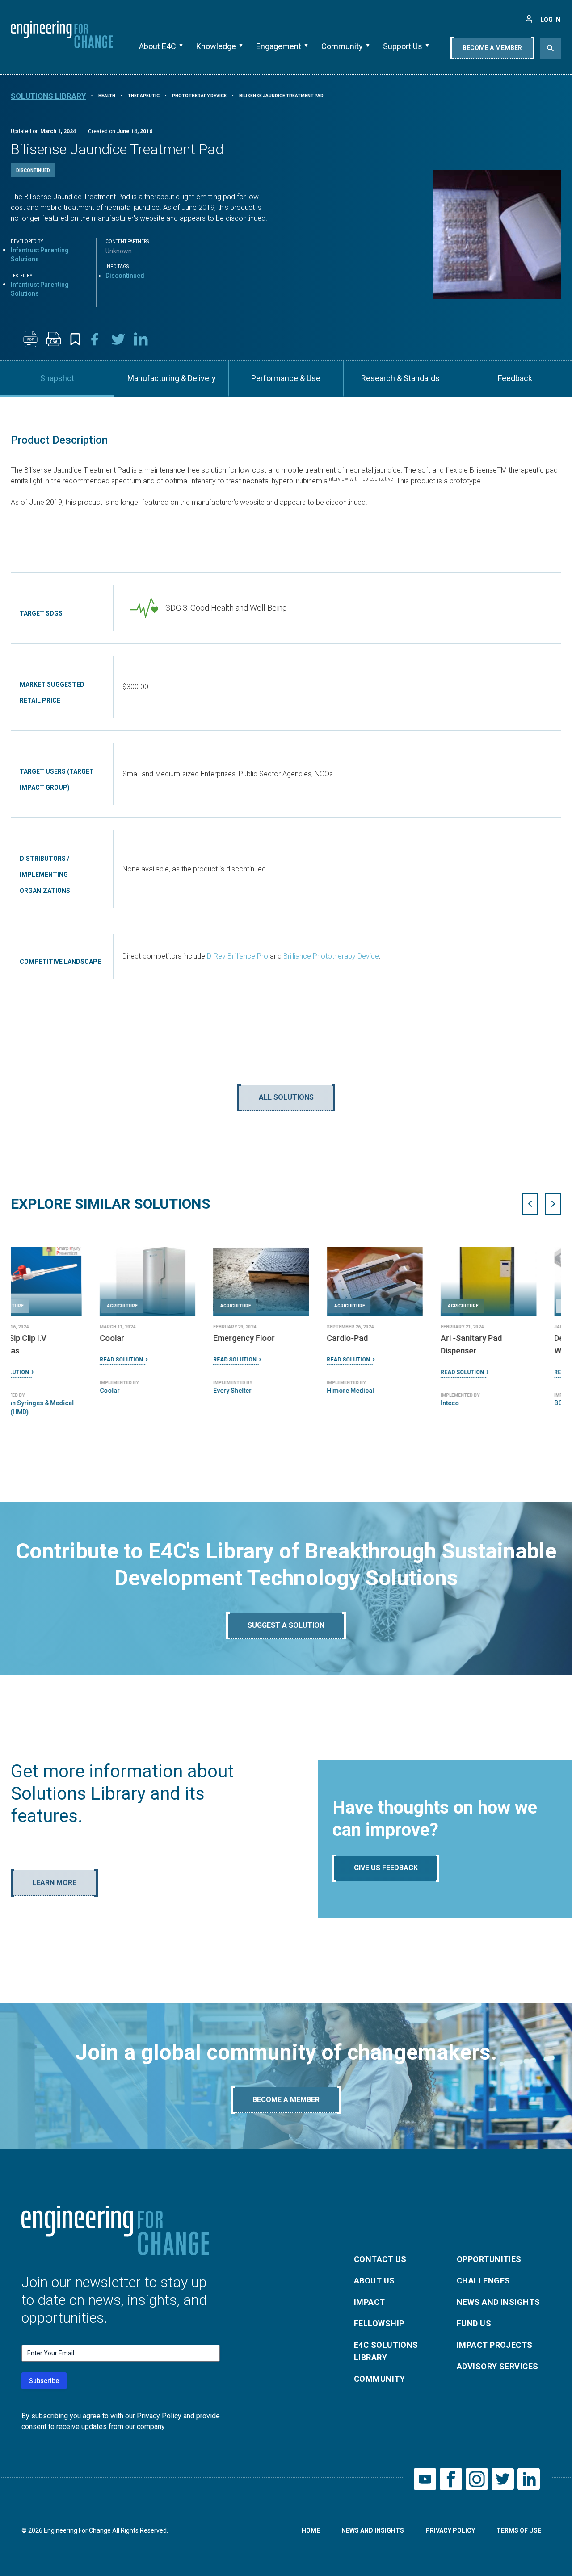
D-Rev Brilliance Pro (238, 956)
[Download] (30, 339)
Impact (370, 2302)
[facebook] (95, 339)
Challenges (484, 2281)
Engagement (279, 46)
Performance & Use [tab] (286, 378)
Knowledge (216, 46)
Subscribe (44, 2381)
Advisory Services (498, 2366)
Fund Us (474, 2323)
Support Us (403, 46)
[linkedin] (141, 339)
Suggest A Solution (286, 1625)
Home (311, 2530)
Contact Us (380, 2259)
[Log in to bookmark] (75, 339)
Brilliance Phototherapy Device (331, 956)
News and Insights (498, 2302)
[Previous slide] (530, 1204)
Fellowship (379, 2323)
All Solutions (286, 1097)
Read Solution (32, 1360)
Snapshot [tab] (57, 378)
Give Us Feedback (386, 1868)
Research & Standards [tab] (400, 378)
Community (342, 46)
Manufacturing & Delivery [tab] (172, 378)
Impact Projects (495, 2345)
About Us (374, 2281)
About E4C (158, 46)
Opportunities (489, 2259)
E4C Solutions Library (386, 2351)
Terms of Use (519, 2530)
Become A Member (492, 48)
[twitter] (118, 339)
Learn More (54, 1883)
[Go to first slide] (553, 1204)
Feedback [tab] (515, 378)
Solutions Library (48, 96)
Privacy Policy (450, 2530)
